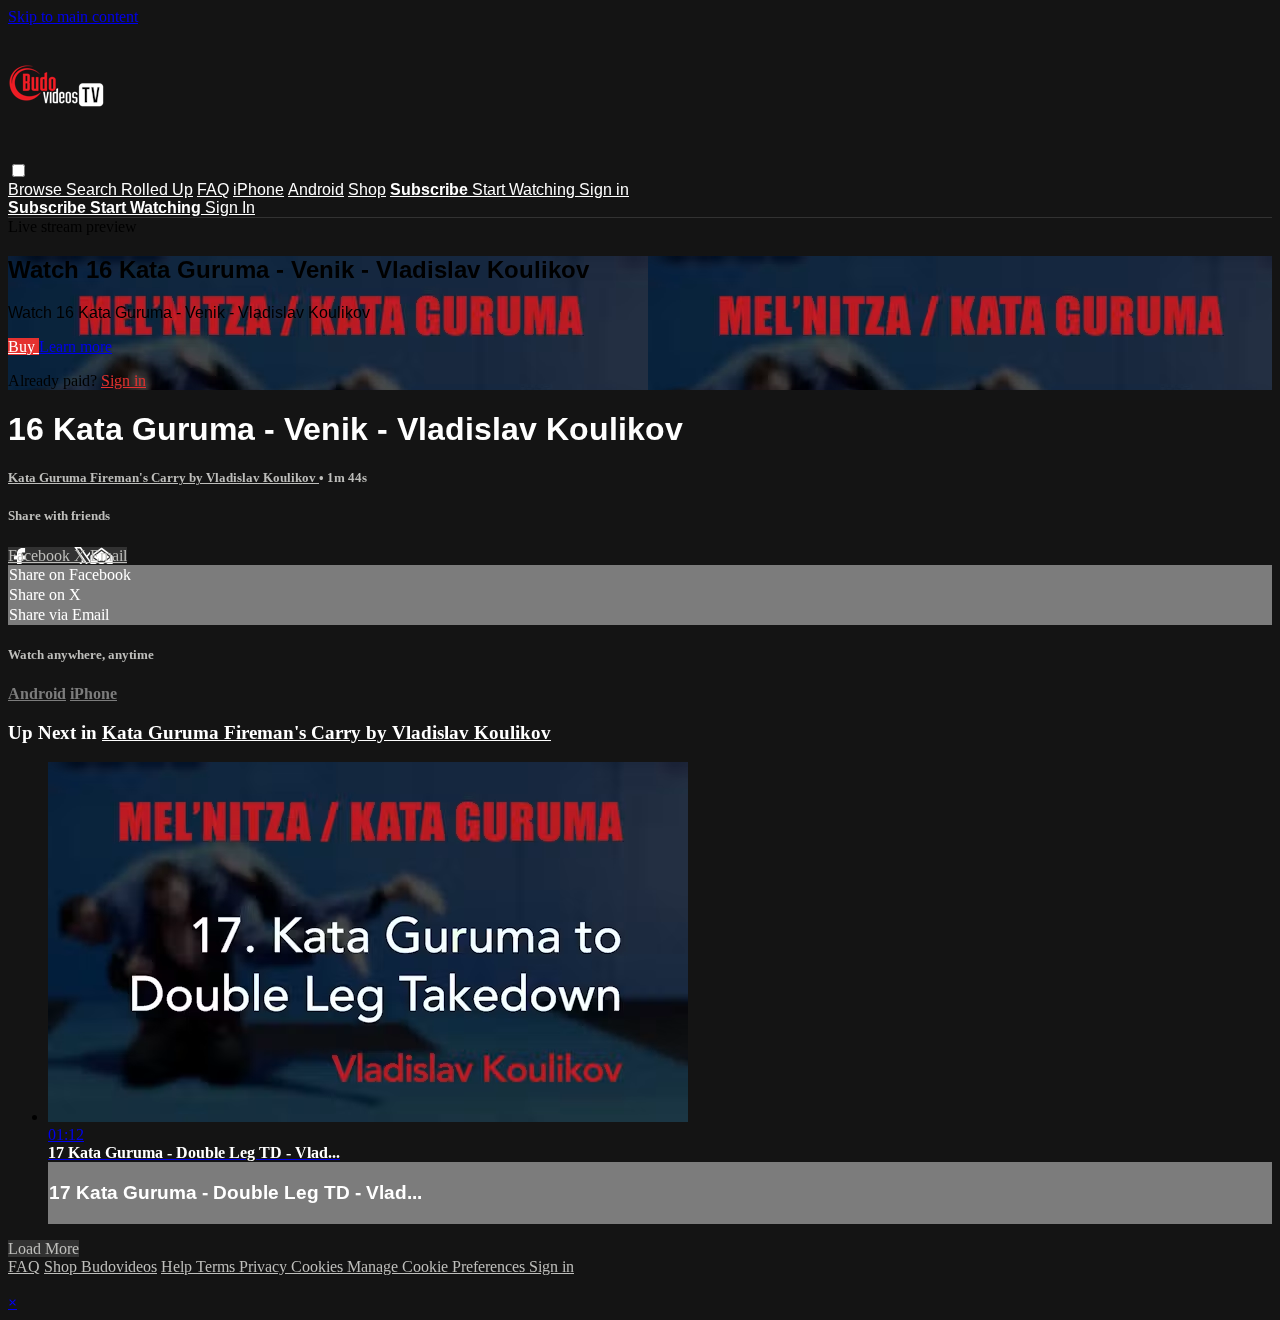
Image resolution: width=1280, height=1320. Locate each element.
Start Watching (525, 189)
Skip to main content (73, 16)
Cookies (319, 1266)
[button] (18, 170)
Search (93, 189)
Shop (367, 189)
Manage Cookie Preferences (438, 1266)
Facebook (41, 555)
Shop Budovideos (100, 1266)
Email (108, 555)
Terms (217, 1266)
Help (178, 1266)
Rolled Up (157, 189)
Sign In (230, 207)
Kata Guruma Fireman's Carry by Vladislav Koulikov (163, 477)
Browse (37, 189)
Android (316, 189)
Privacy (265, 1266)
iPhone (258, 189)
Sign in (604, 189)
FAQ (213, 189)
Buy (23, 346)
